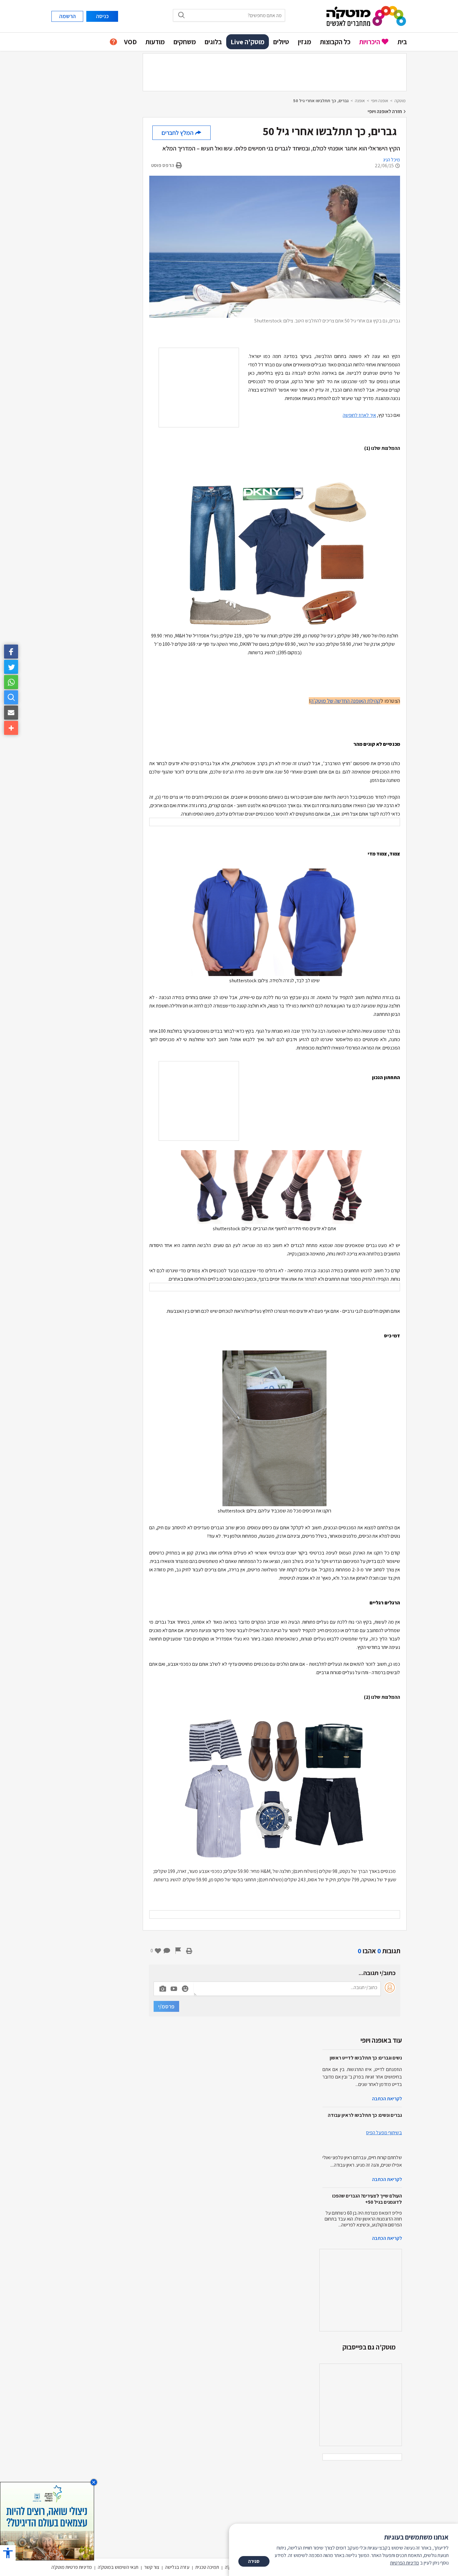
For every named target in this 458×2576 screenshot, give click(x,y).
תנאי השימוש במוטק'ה (118, 2567)
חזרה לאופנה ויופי (385, 111)
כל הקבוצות (335, 42)
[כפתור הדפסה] (189, 1951)
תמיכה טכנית (207, 2567)
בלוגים (213, 42)
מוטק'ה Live (248, 42)
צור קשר (152, 2567)
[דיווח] (178, 1951)
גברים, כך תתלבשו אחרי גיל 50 (321, 101)
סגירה (254, 2561)
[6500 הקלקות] (47, 2521)
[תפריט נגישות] (8, 2553)
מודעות (155, 42)
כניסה (102, 16)
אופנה (360, 101)
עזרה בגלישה (177, 2567)
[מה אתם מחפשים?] (11, 697)
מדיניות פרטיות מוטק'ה (72, 2567)
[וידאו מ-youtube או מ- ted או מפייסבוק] (174, 1989)
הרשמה (67, 16)
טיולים (281, 42)
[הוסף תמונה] (163, 1988)
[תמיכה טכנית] (113, 42)
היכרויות (370, 42)
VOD (130, 42)
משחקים (185, 42)
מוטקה (400, 101)
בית (402, 42)
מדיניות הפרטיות (405, 2563)
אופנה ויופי (380, 101)
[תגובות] (167, 1951)
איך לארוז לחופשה (359, 415)
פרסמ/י (166, 2006)
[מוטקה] (366, 16)
